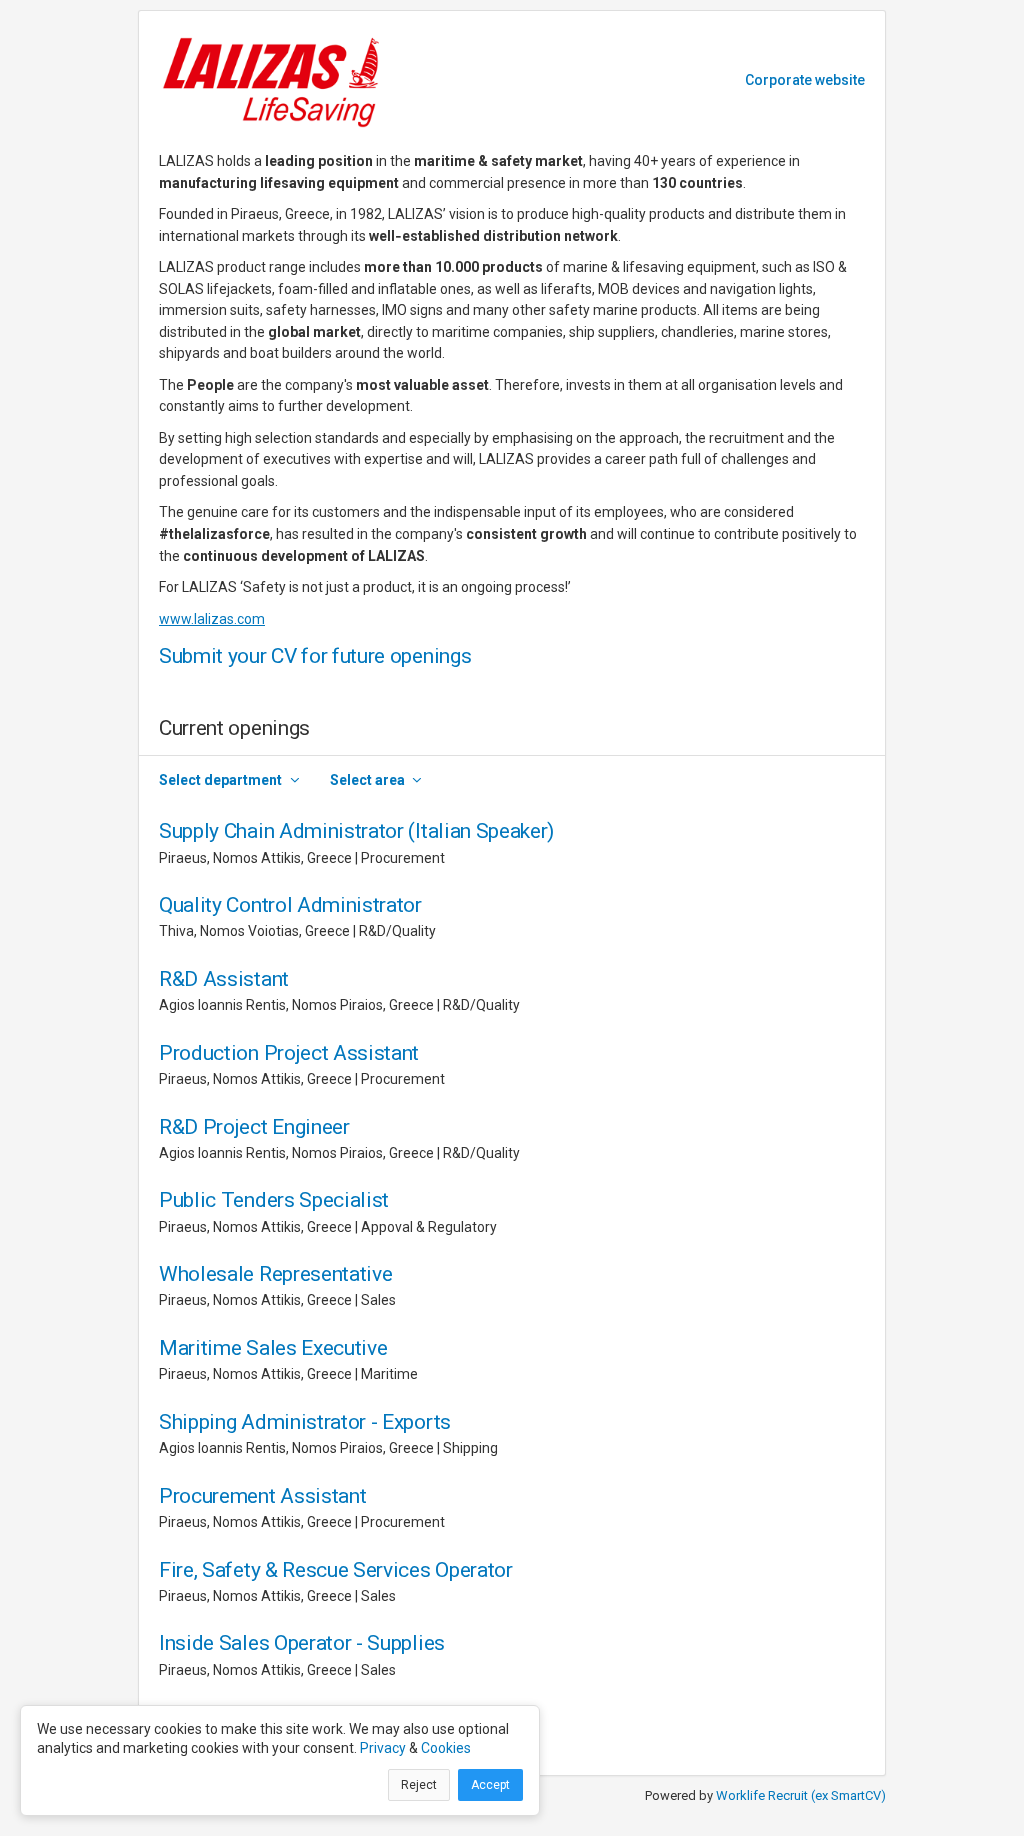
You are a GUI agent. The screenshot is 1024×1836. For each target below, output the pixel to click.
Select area (367, 780)
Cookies (446, 1748)
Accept (490, 1785)
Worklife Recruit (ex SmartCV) (801, 1795)
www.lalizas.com (212, 619)
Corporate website (805, 80)
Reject (419, 1785)
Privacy (383, 1748)
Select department (220, 780)
